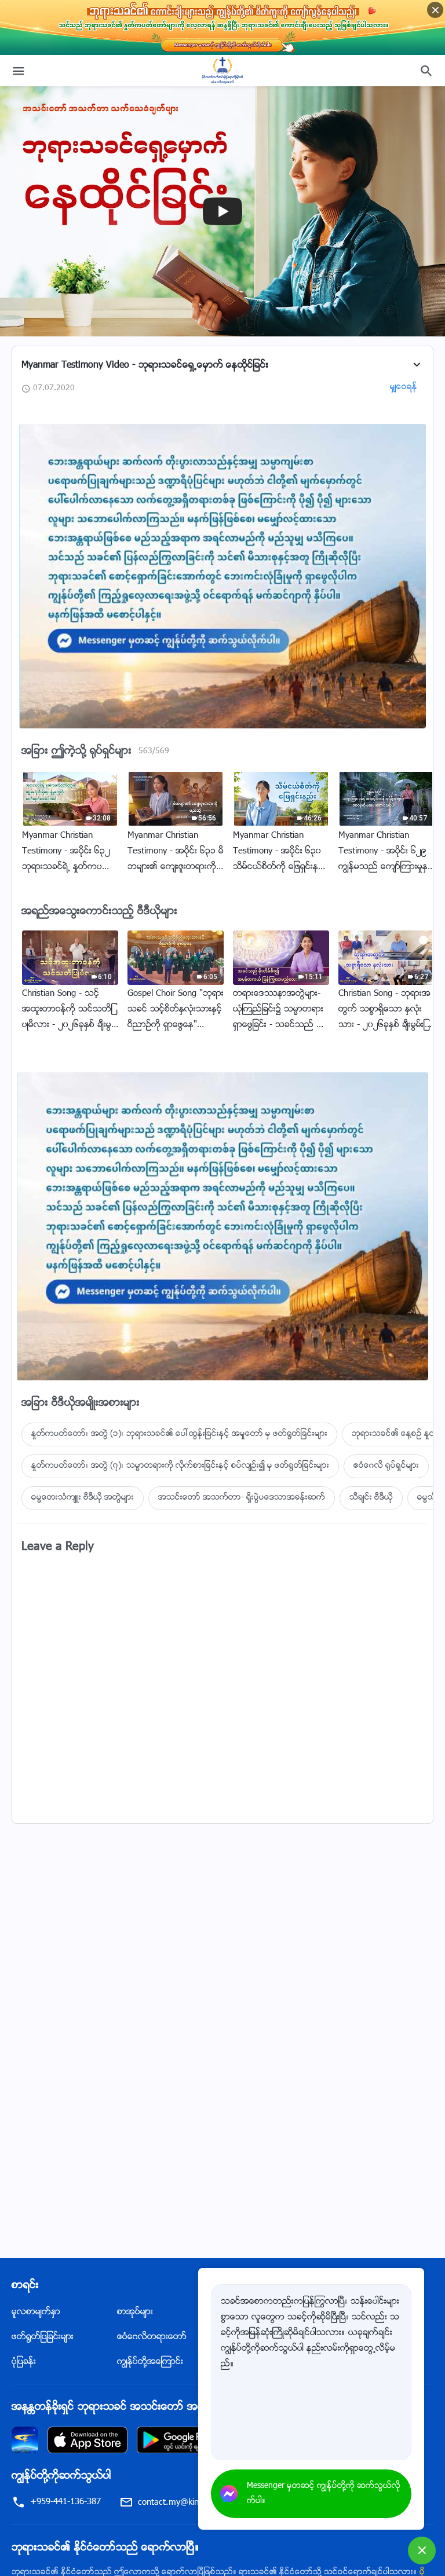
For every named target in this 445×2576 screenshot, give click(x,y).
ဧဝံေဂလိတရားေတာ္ (152, 2337)
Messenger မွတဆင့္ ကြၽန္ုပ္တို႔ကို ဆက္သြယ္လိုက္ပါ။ (324, 2494)
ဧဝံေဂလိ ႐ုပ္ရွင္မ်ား (386, 1466)
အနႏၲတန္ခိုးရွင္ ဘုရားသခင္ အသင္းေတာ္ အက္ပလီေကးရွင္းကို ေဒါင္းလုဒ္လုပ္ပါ (177, 2408)
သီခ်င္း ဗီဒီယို (371, 1498)
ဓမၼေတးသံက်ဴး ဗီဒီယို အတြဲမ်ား (83, 1498)
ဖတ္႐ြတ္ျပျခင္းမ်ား (43, 2337)
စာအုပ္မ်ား (135, 2312)
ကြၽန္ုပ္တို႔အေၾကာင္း (150, 2362)
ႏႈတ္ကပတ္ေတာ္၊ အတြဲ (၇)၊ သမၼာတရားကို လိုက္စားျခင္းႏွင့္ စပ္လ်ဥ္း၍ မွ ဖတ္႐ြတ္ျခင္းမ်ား (180, 1466)
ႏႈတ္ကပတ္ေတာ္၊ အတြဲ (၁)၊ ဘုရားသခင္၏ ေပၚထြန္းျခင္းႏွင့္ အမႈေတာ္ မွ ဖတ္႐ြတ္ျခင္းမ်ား (179, 1434)
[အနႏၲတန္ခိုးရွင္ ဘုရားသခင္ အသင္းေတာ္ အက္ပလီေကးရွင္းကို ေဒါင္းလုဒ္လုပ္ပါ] (25, 2440)
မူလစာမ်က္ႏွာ (36, 2312)
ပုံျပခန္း (24, 2362)
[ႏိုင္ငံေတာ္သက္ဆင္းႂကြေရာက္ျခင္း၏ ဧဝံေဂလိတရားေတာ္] (222, 71)
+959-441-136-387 (65, 2502)
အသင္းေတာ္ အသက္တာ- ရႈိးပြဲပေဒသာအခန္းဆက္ (242, 1498)
